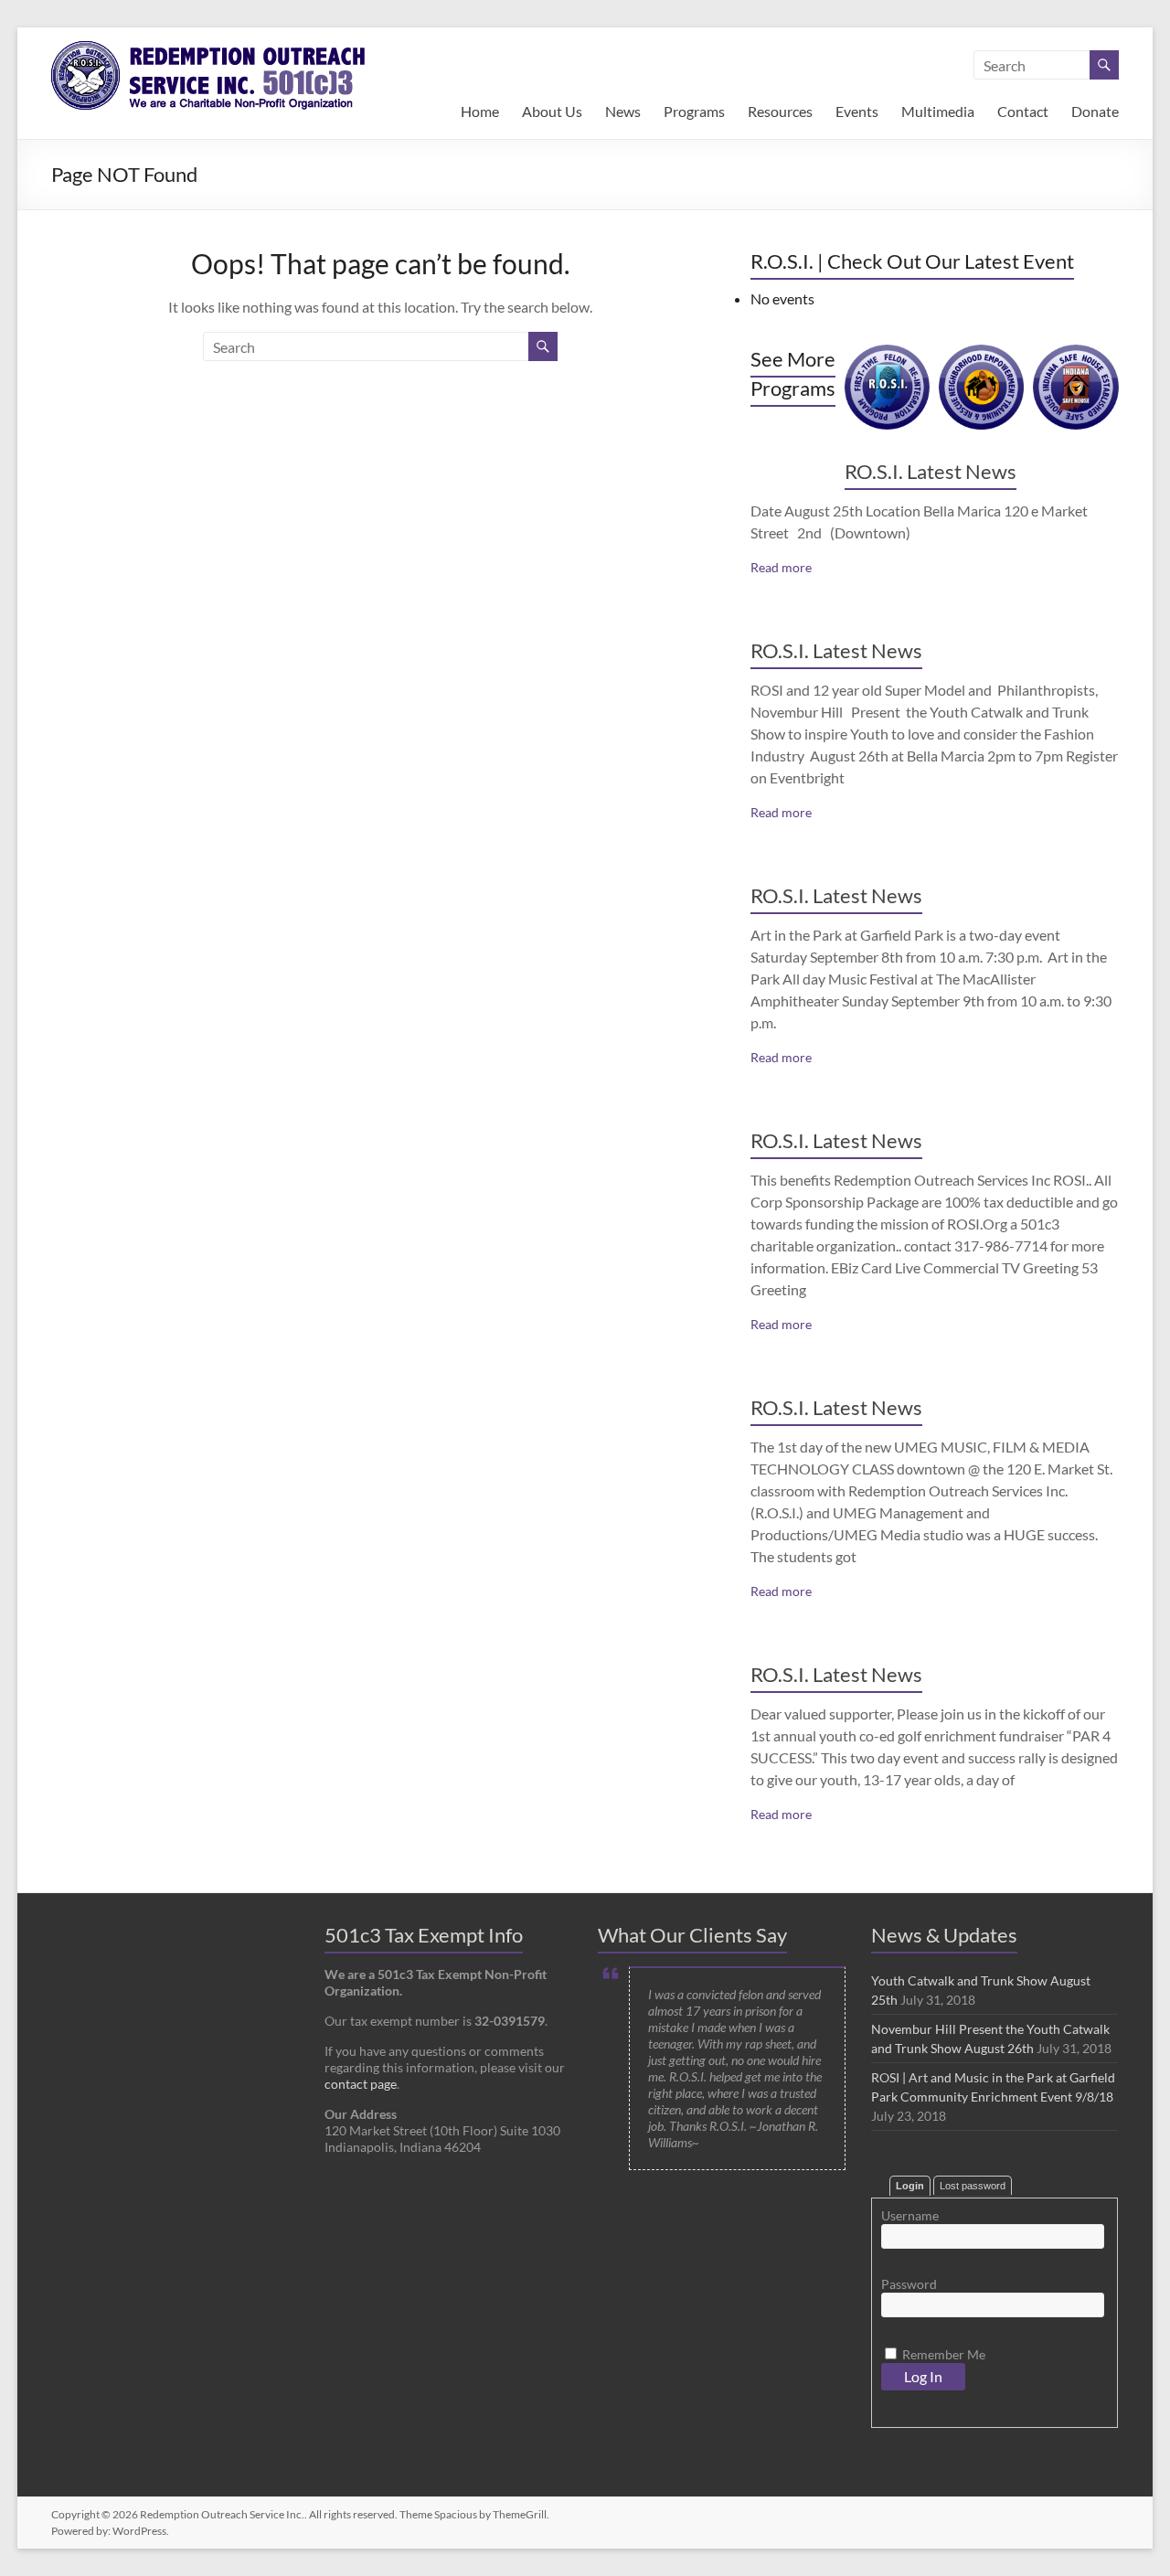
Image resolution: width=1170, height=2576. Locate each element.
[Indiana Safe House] (1075, 353)
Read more (781, 567)
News (623, 111)
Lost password (973, 2186)
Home (480, 111)
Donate (1095, 111)
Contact (1023, 111)
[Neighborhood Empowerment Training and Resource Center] (981, 353)
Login (910, 2186)
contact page (361, 2084)
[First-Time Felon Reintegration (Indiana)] (887, 353)
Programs (694, 111)
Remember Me (942, 2354)
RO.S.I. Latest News (931, 471)
